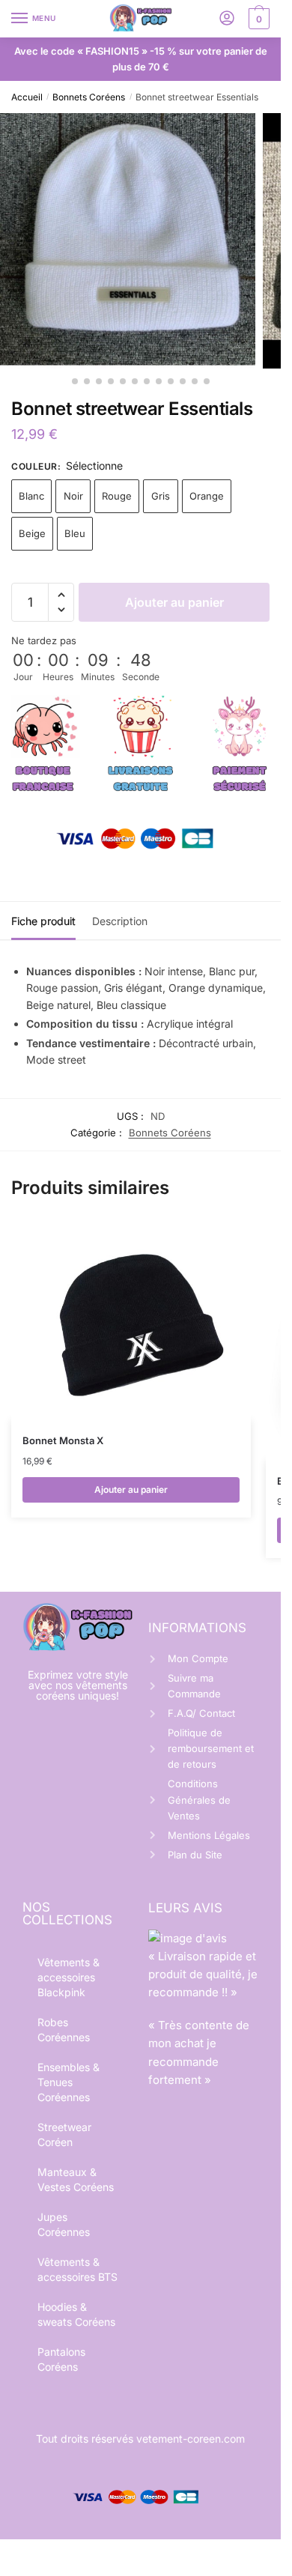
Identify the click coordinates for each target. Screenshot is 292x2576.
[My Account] (227, 19)
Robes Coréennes (64, 2030)
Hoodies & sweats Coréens (76, 2314)
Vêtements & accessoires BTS (77, 2269)
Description (120, 921)
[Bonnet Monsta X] (131, 1321)
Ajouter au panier (174, 602)
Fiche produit (43, 921)
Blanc (31, 496)
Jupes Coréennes (64, 2224)
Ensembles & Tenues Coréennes (69, 2082)
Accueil (27, 97)
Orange (207, 496)
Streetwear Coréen (64, 2134)
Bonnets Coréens (89, 97)
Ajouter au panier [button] (131, 1489)
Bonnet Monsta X (63, 1440)
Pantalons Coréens (61, 2359)
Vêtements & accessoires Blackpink (69, 1977)
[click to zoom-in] (128, 241)
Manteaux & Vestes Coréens (76, 2179)
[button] (61, 595)
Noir (73, 496)
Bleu (75, 533)
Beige (32, 533)
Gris (161, 496)
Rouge (117, 496)
